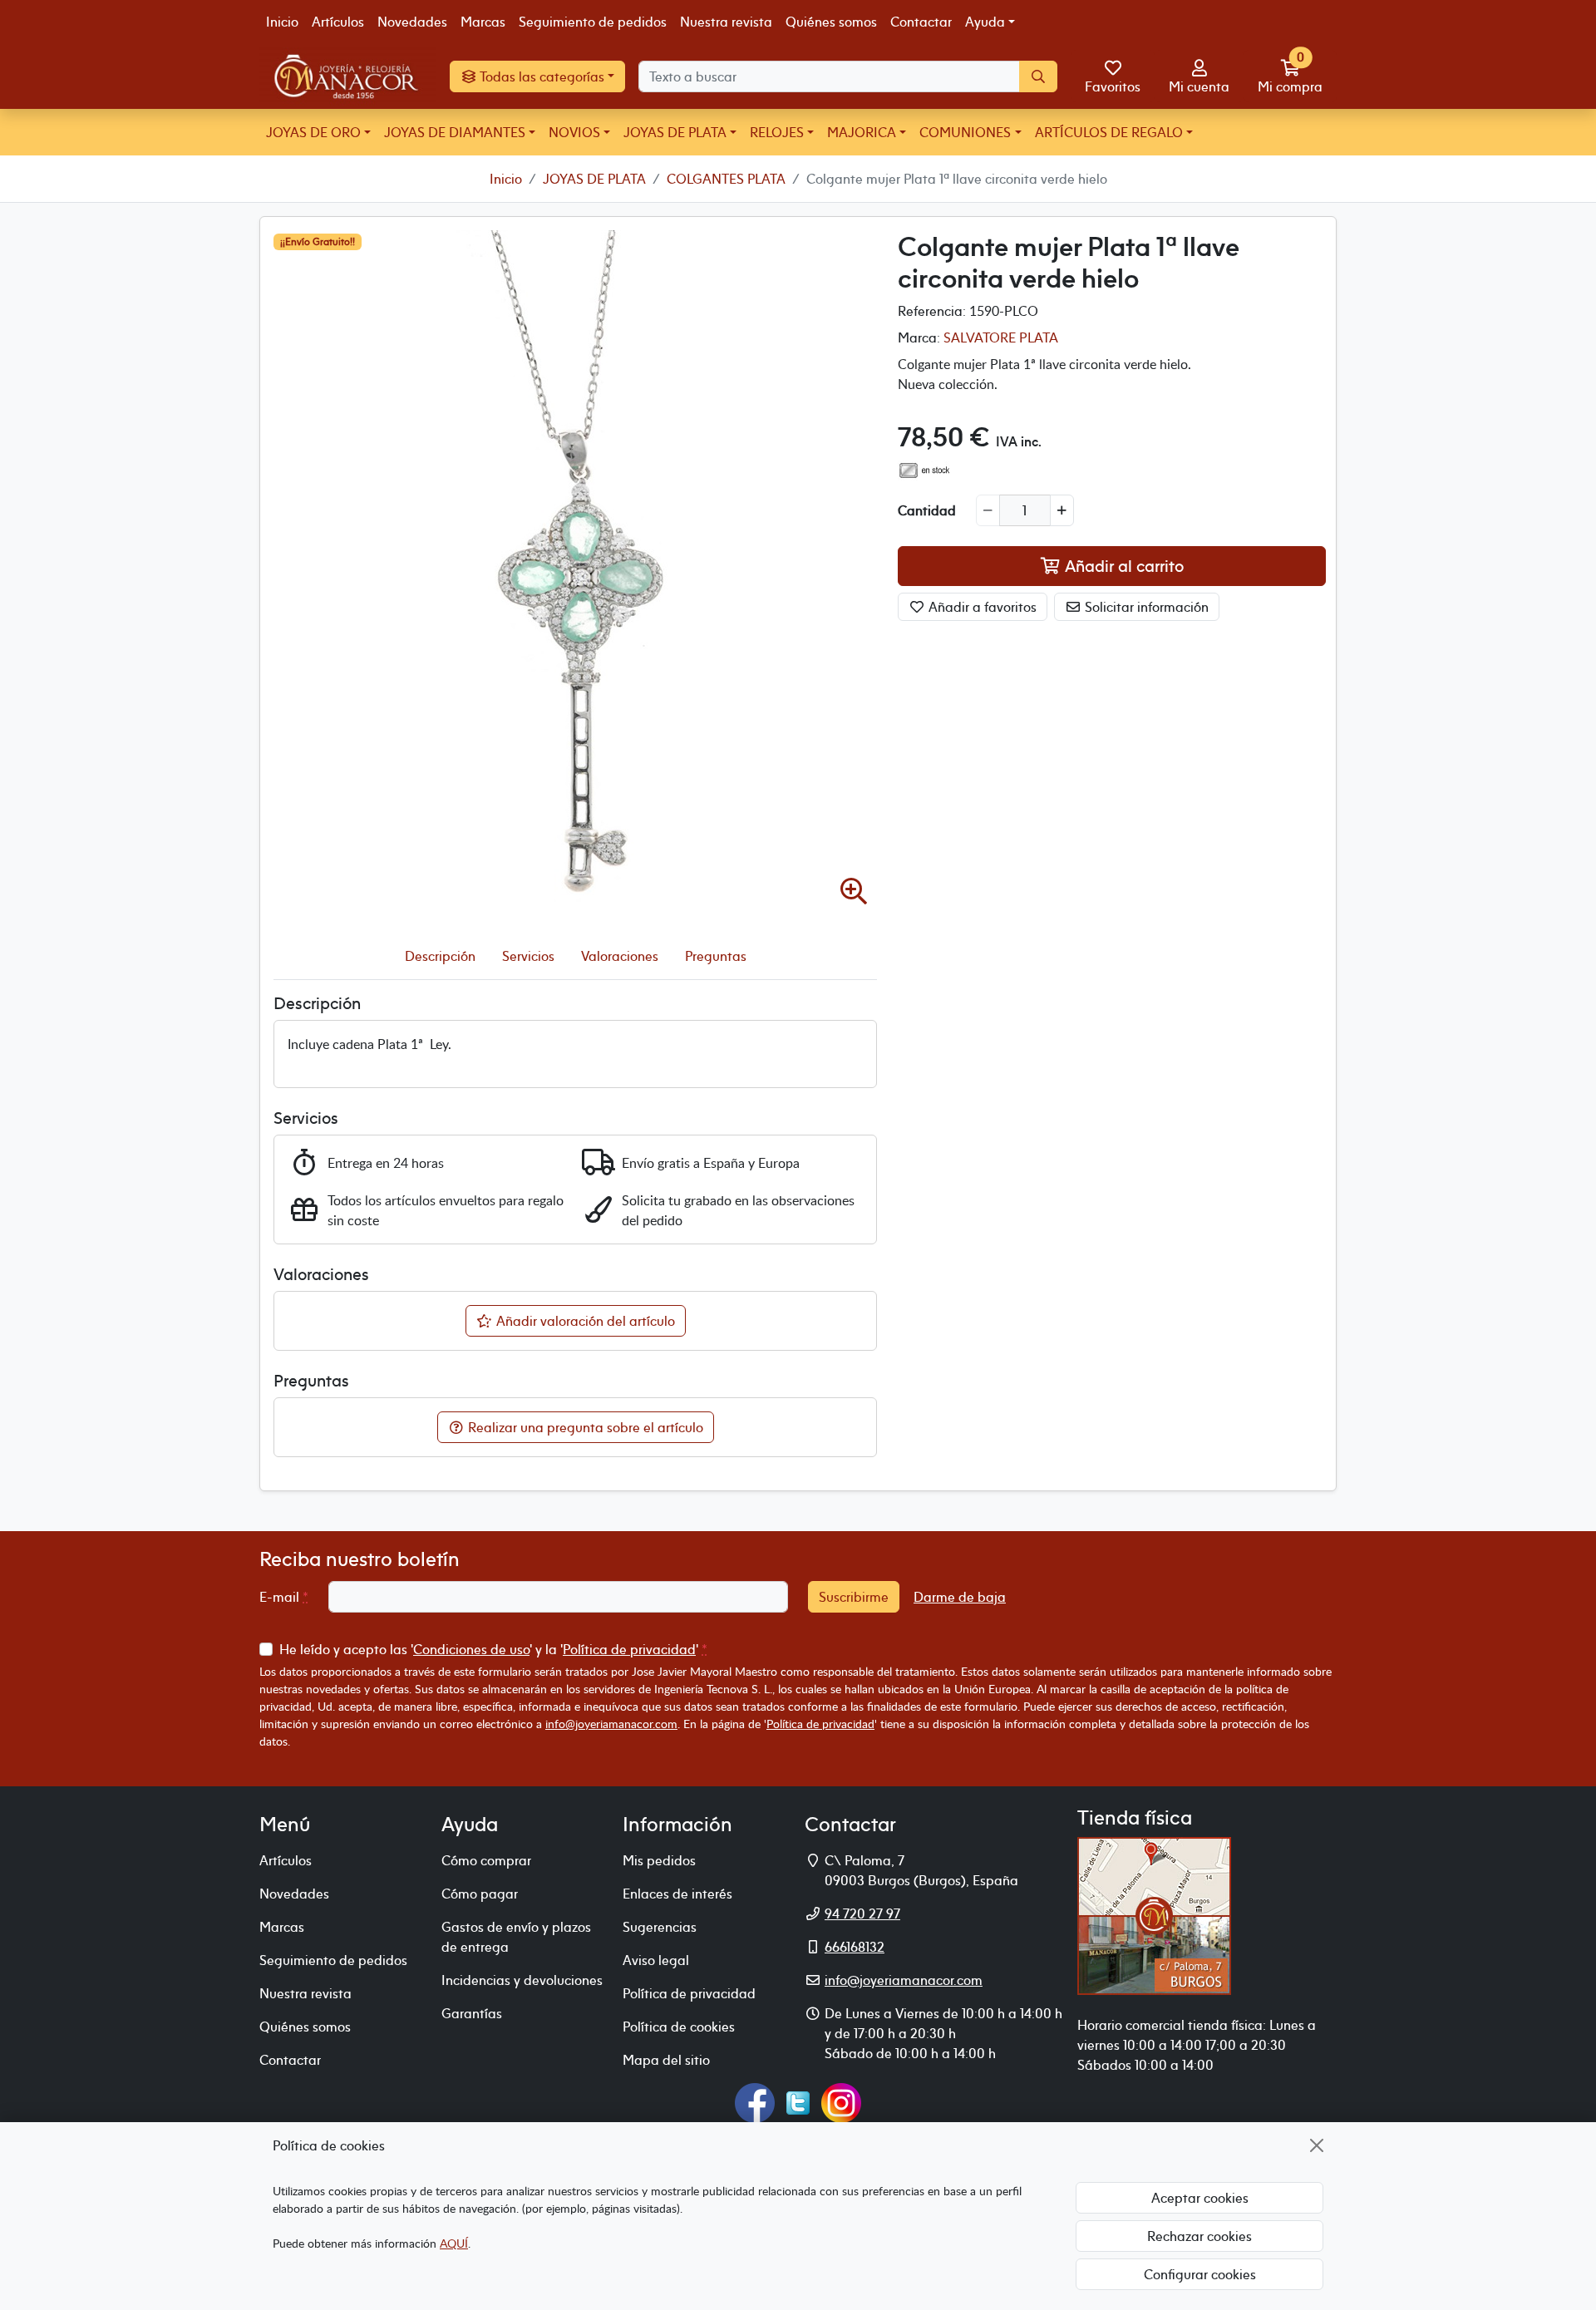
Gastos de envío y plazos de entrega (516, 1937)
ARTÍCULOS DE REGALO (1109, 132)
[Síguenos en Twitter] (798, 2101)
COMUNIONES (965, 132)
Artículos (338, 22)
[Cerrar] (1317, 2145)
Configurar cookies (1200, 2274)
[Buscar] (1038, 76)
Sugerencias (660, 1927)
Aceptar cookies (1200, 2198)
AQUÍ (454, 2243)
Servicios (528, 956)
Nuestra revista (726, 22)
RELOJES (777, 132)
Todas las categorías (541, 76)
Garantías (472, 2013)
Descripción (440, 956)
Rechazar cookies (1199, 2236)
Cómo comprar (486, 1860)
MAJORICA (862, 132)
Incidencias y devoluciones (522, 1980)
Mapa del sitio (666, 2060)
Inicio (282, 22)
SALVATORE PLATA (1001, 337)
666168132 (855, 1947)
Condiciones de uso (471, 1649)
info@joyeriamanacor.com (611, 1724)
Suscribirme (854, 1597)
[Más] (1062, 510)
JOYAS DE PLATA (675, 132)
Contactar (921, 22)
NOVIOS (574, 132)
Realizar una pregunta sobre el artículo (584, 1427)
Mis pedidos (659, 1860)
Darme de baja (960, 1597)
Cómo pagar (480, 1894)
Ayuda (985, 22)
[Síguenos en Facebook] (755, 2101)
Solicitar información (1145, 606)
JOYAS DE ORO (313, 132)
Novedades (412, 22)
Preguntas (716, 956)
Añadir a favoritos (981, 606)
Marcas (483, 22)
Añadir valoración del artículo (584, 1321)
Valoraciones (620, 956)
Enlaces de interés (677, 1894)
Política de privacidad (629, 1649)
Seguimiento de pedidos (593, 22)
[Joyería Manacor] (348, 76)
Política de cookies (679, 2027)
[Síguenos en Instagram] (841, 2101)
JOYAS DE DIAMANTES (455, 132)
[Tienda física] (1154, 1914)
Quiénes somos (831, 22)
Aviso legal (656, 1960)
